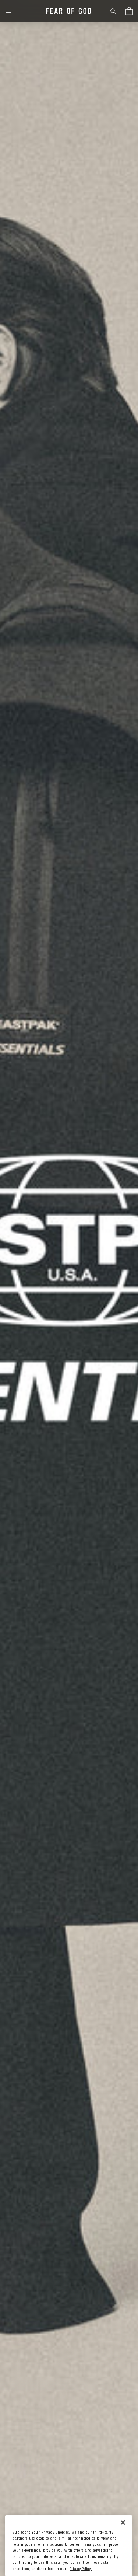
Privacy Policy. (81, 2569)
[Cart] (129, 11)
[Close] (123, 2523)
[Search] (113, 11)
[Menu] (8, 11)
